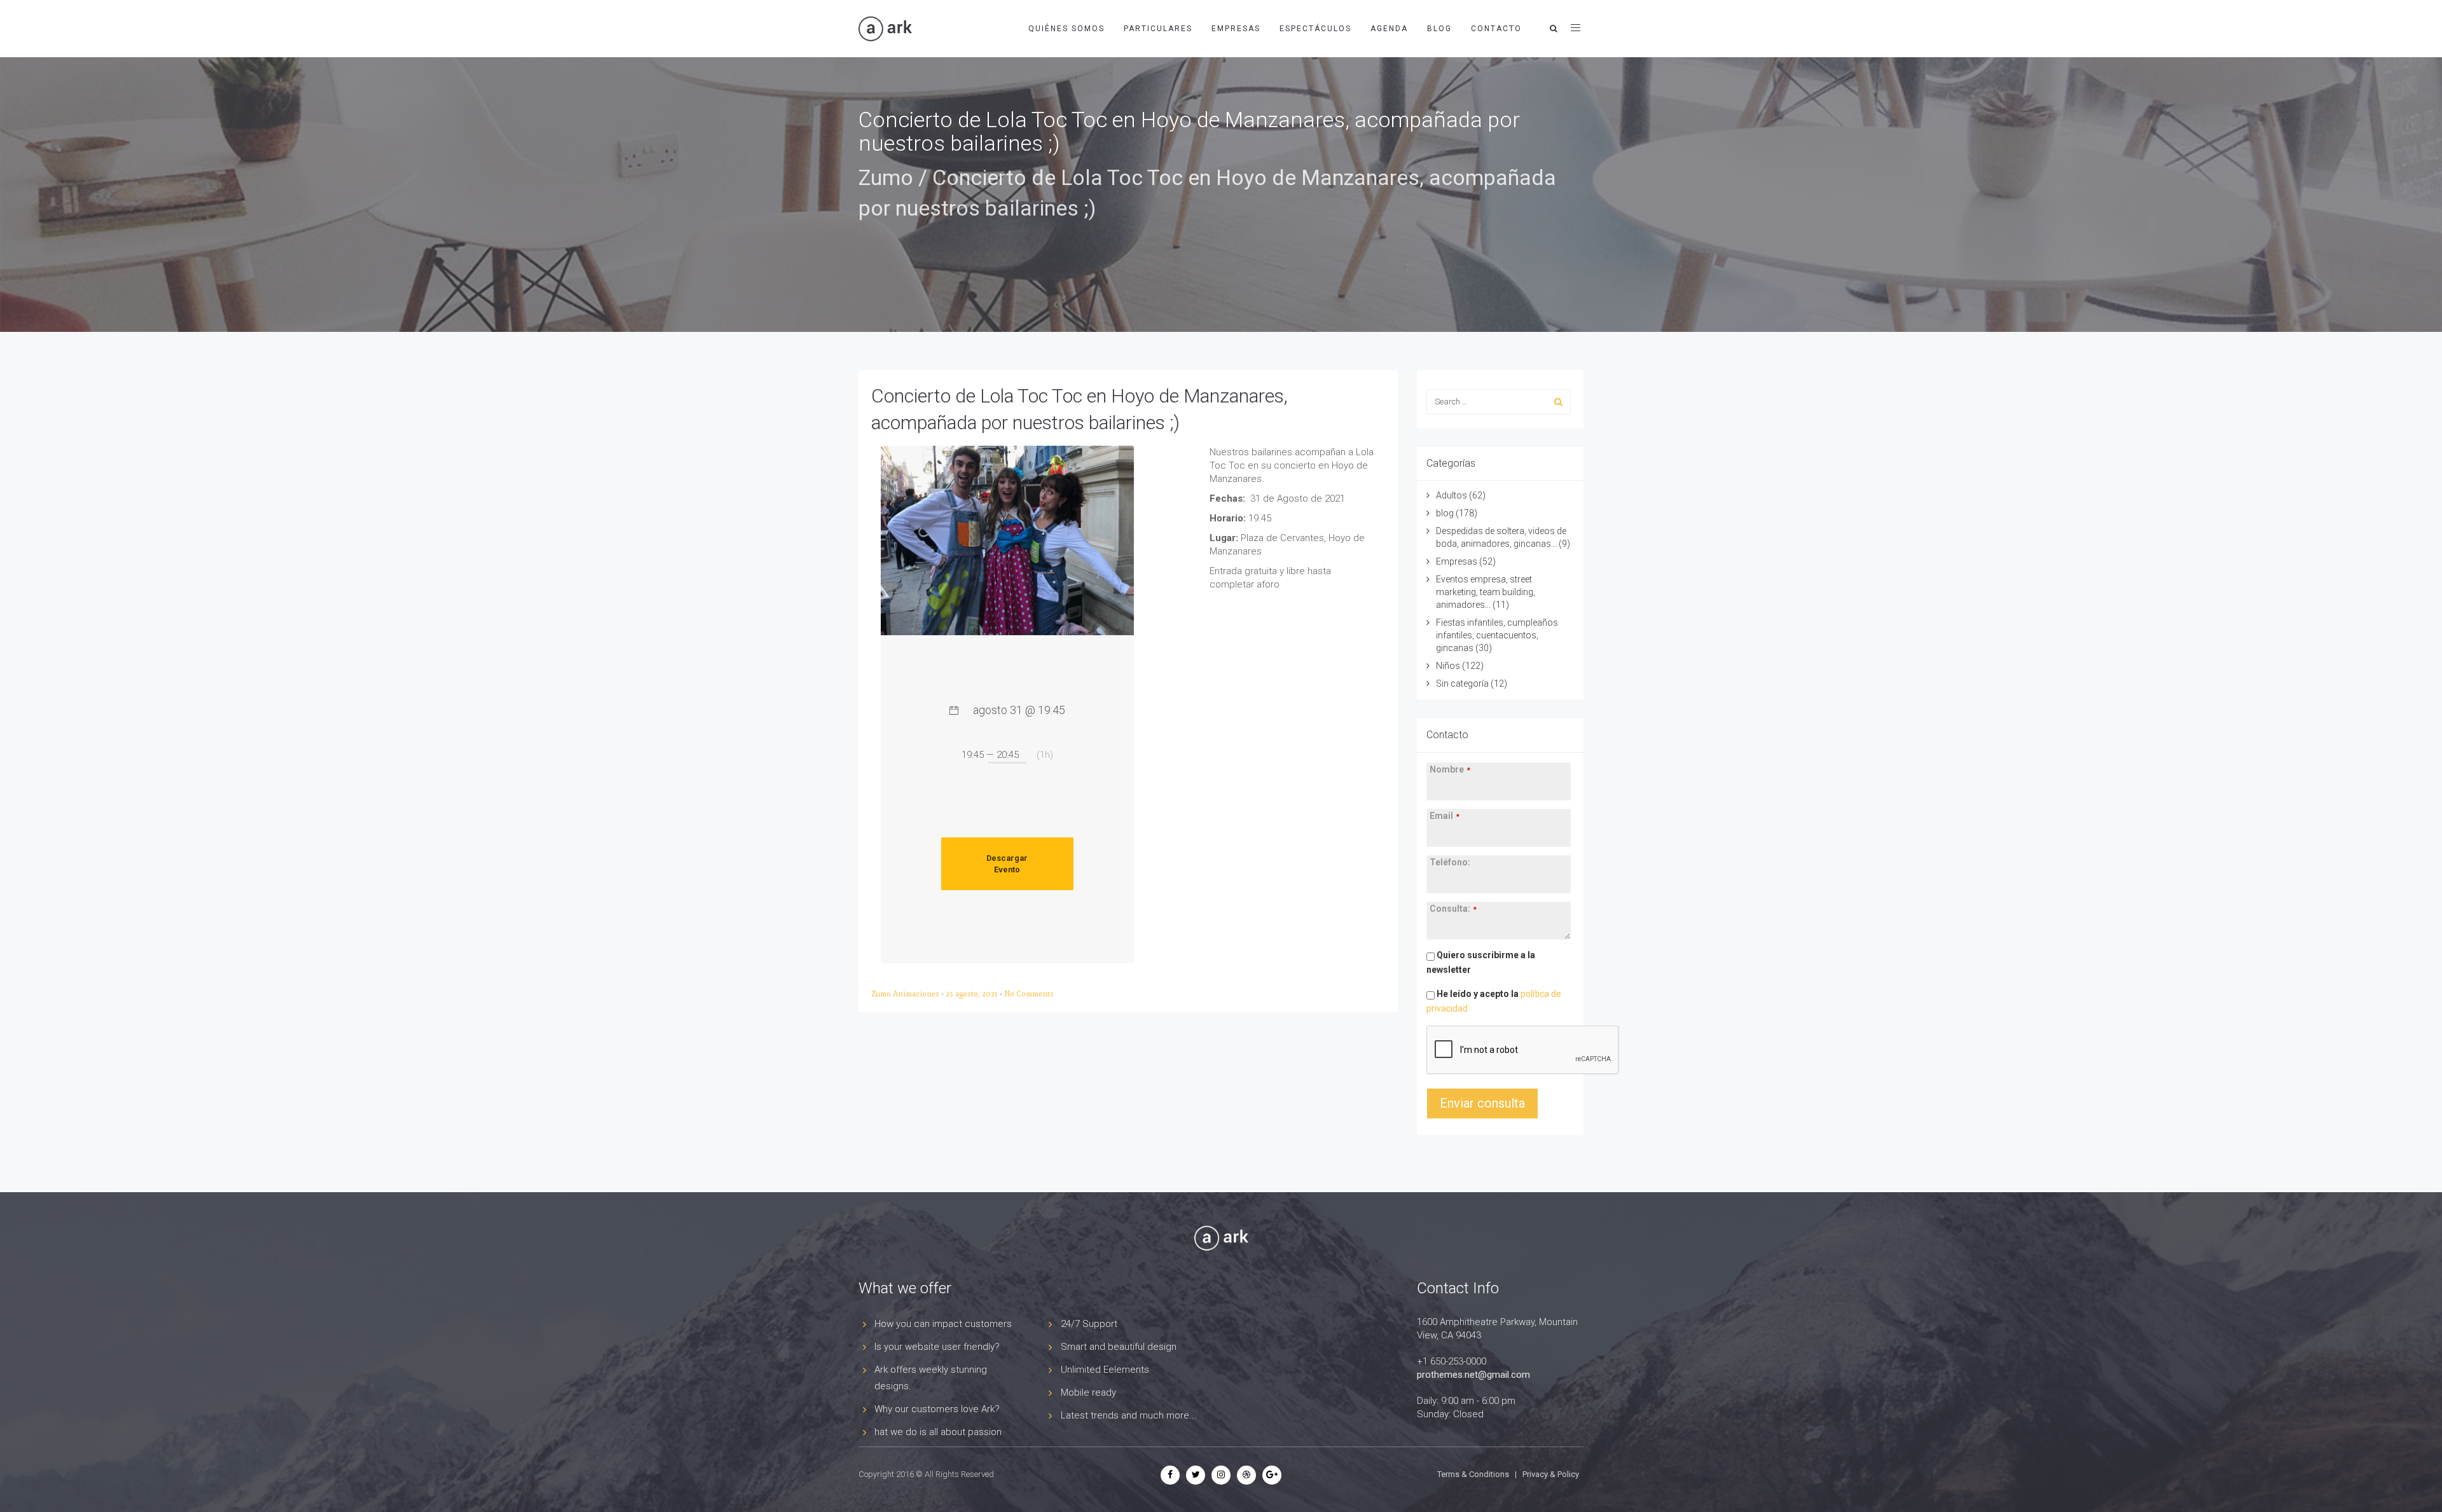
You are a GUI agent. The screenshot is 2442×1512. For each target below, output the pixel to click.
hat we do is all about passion (938, 1432)
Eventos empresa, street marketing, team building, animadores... (1486, 592)
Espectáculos (1315, 29)
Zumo (886, 177)
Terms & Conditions (1473, 1474)
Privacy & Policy (1551, 1474)
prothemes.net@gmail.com (1473, 1375)
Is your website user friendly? (937, 1347)
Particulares (1158, 29)
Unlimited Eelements (1105, 1370)
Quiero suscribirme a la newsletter (1481, 962)
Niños (1448, 666)
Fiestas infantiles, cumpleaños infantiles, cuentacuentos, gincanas (1497, 635)
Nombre (1450, 769)
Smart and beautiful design (1119, 1347)
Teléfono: (1450, 862)
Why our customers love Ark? (937, 1409)
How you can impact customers (943, 1324)
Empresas (1236, 29)
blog (1445, 513)
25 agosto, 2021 (973, 994)
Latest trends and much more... (1129, 1415)
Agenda (1389, 29)
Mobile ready (1088, 1392)
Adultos (1452, 495)
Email (1445, 816)
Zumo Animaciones (906, 994)
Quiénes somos (1066, 29)
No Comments (1029, 994)
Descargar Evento (1007, 864)
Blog (1439, 29)
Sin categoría (1462, 684)
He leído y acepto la (1494, 1001)
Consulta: (1453, 909)
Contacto (1496, 29)
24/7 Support (1089, 1324)
